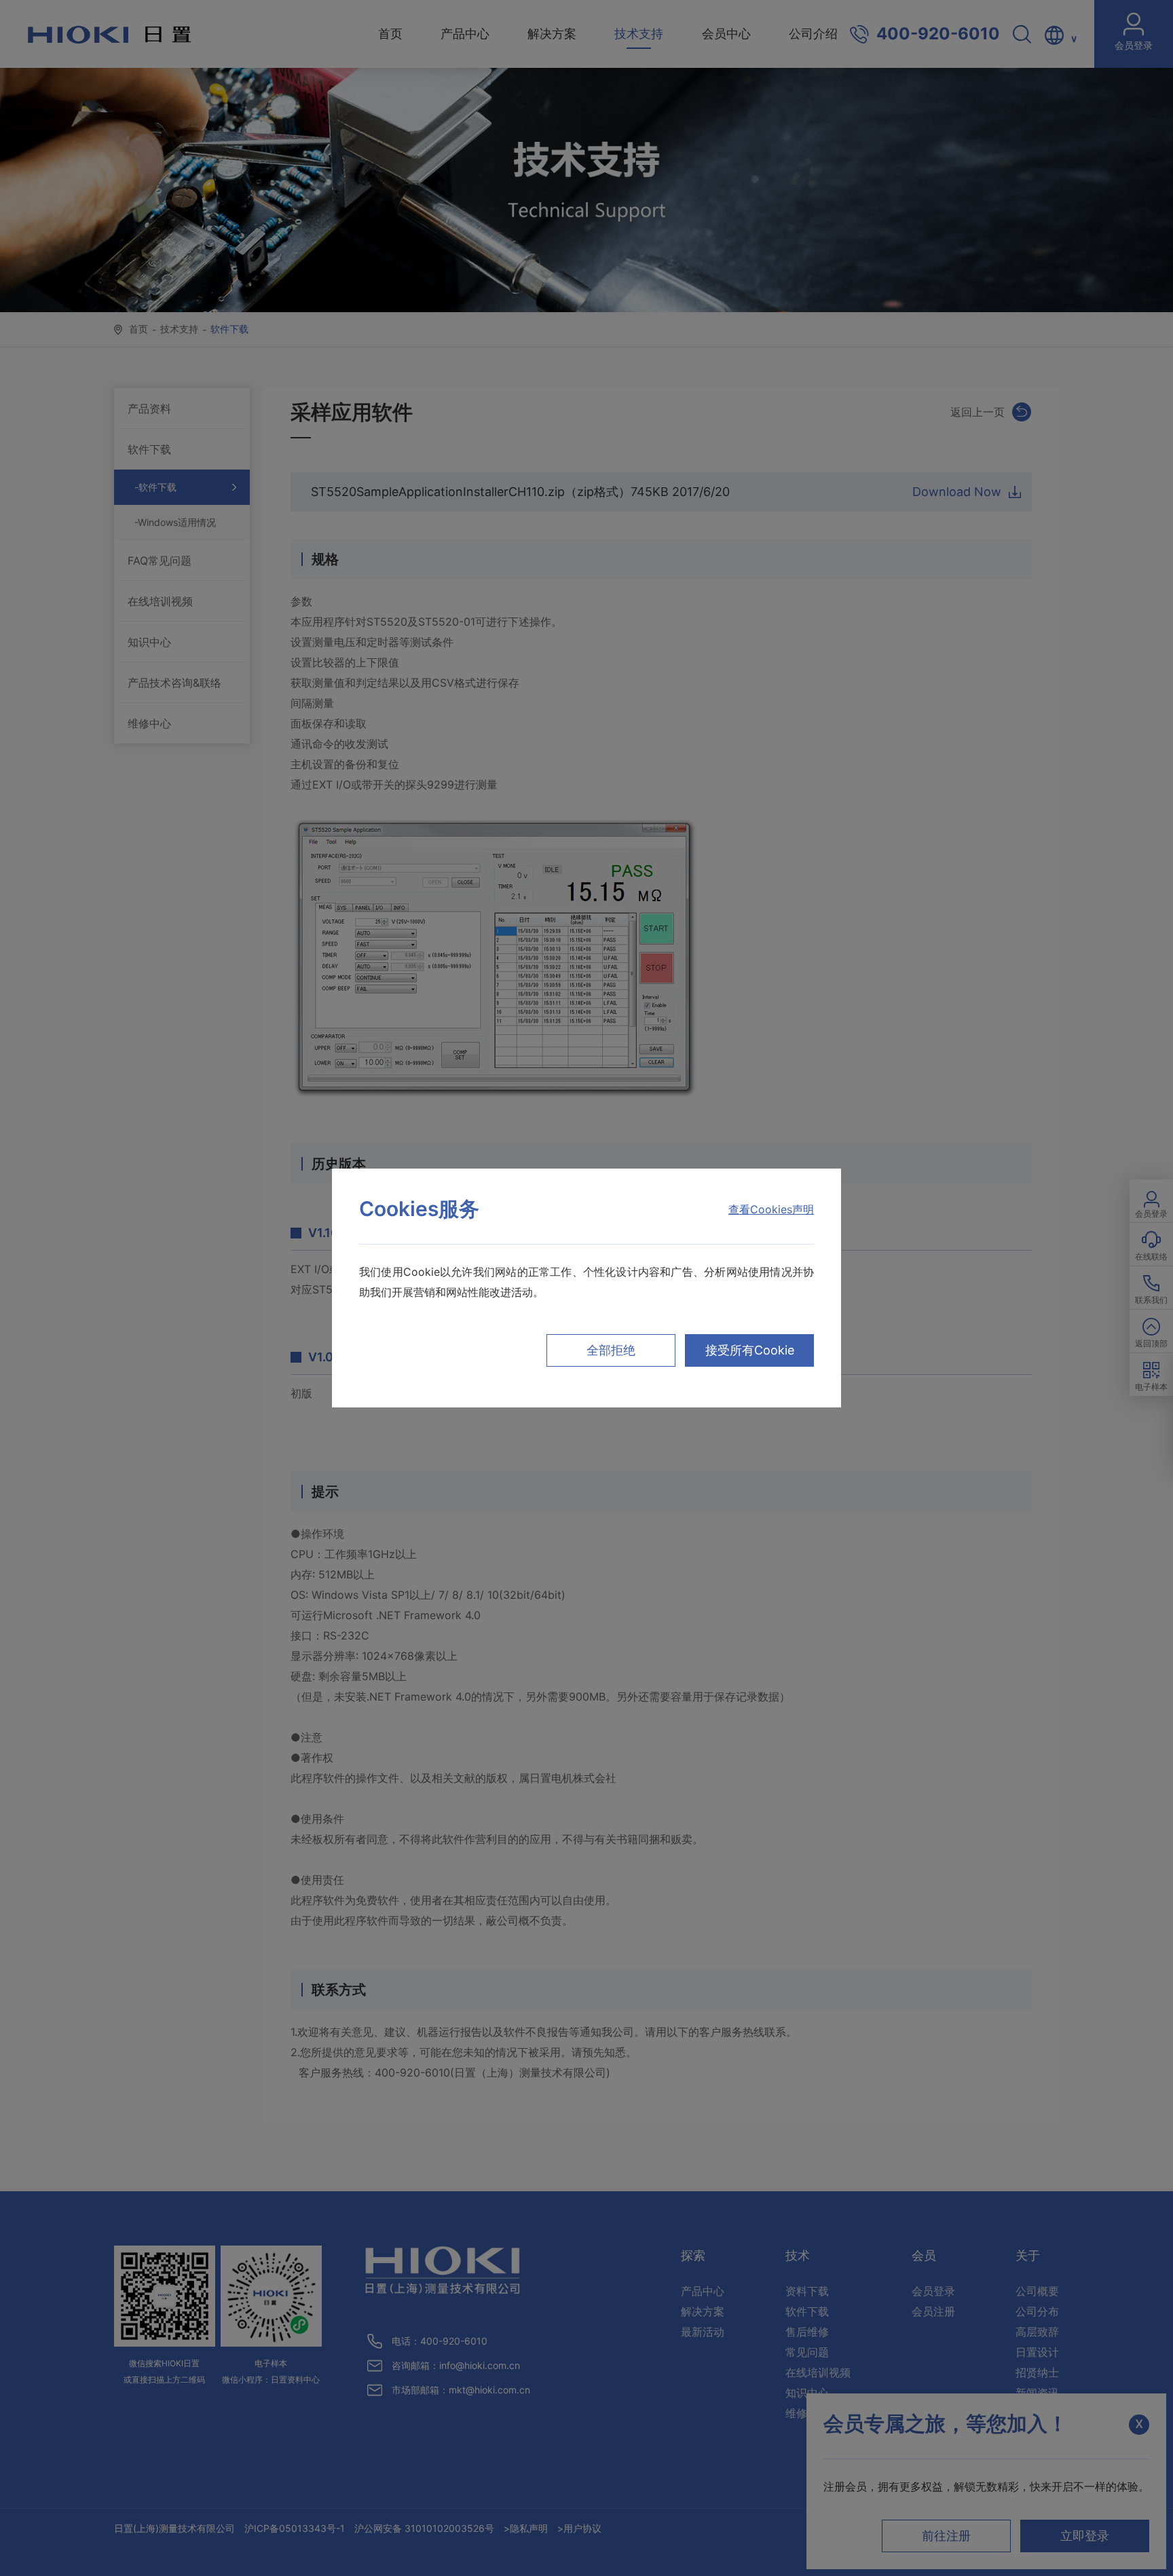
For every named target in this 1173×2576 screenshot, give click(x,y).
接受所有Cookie (750, 1350)
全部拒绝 (611, 1350)
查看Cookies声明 (771, 1209)
